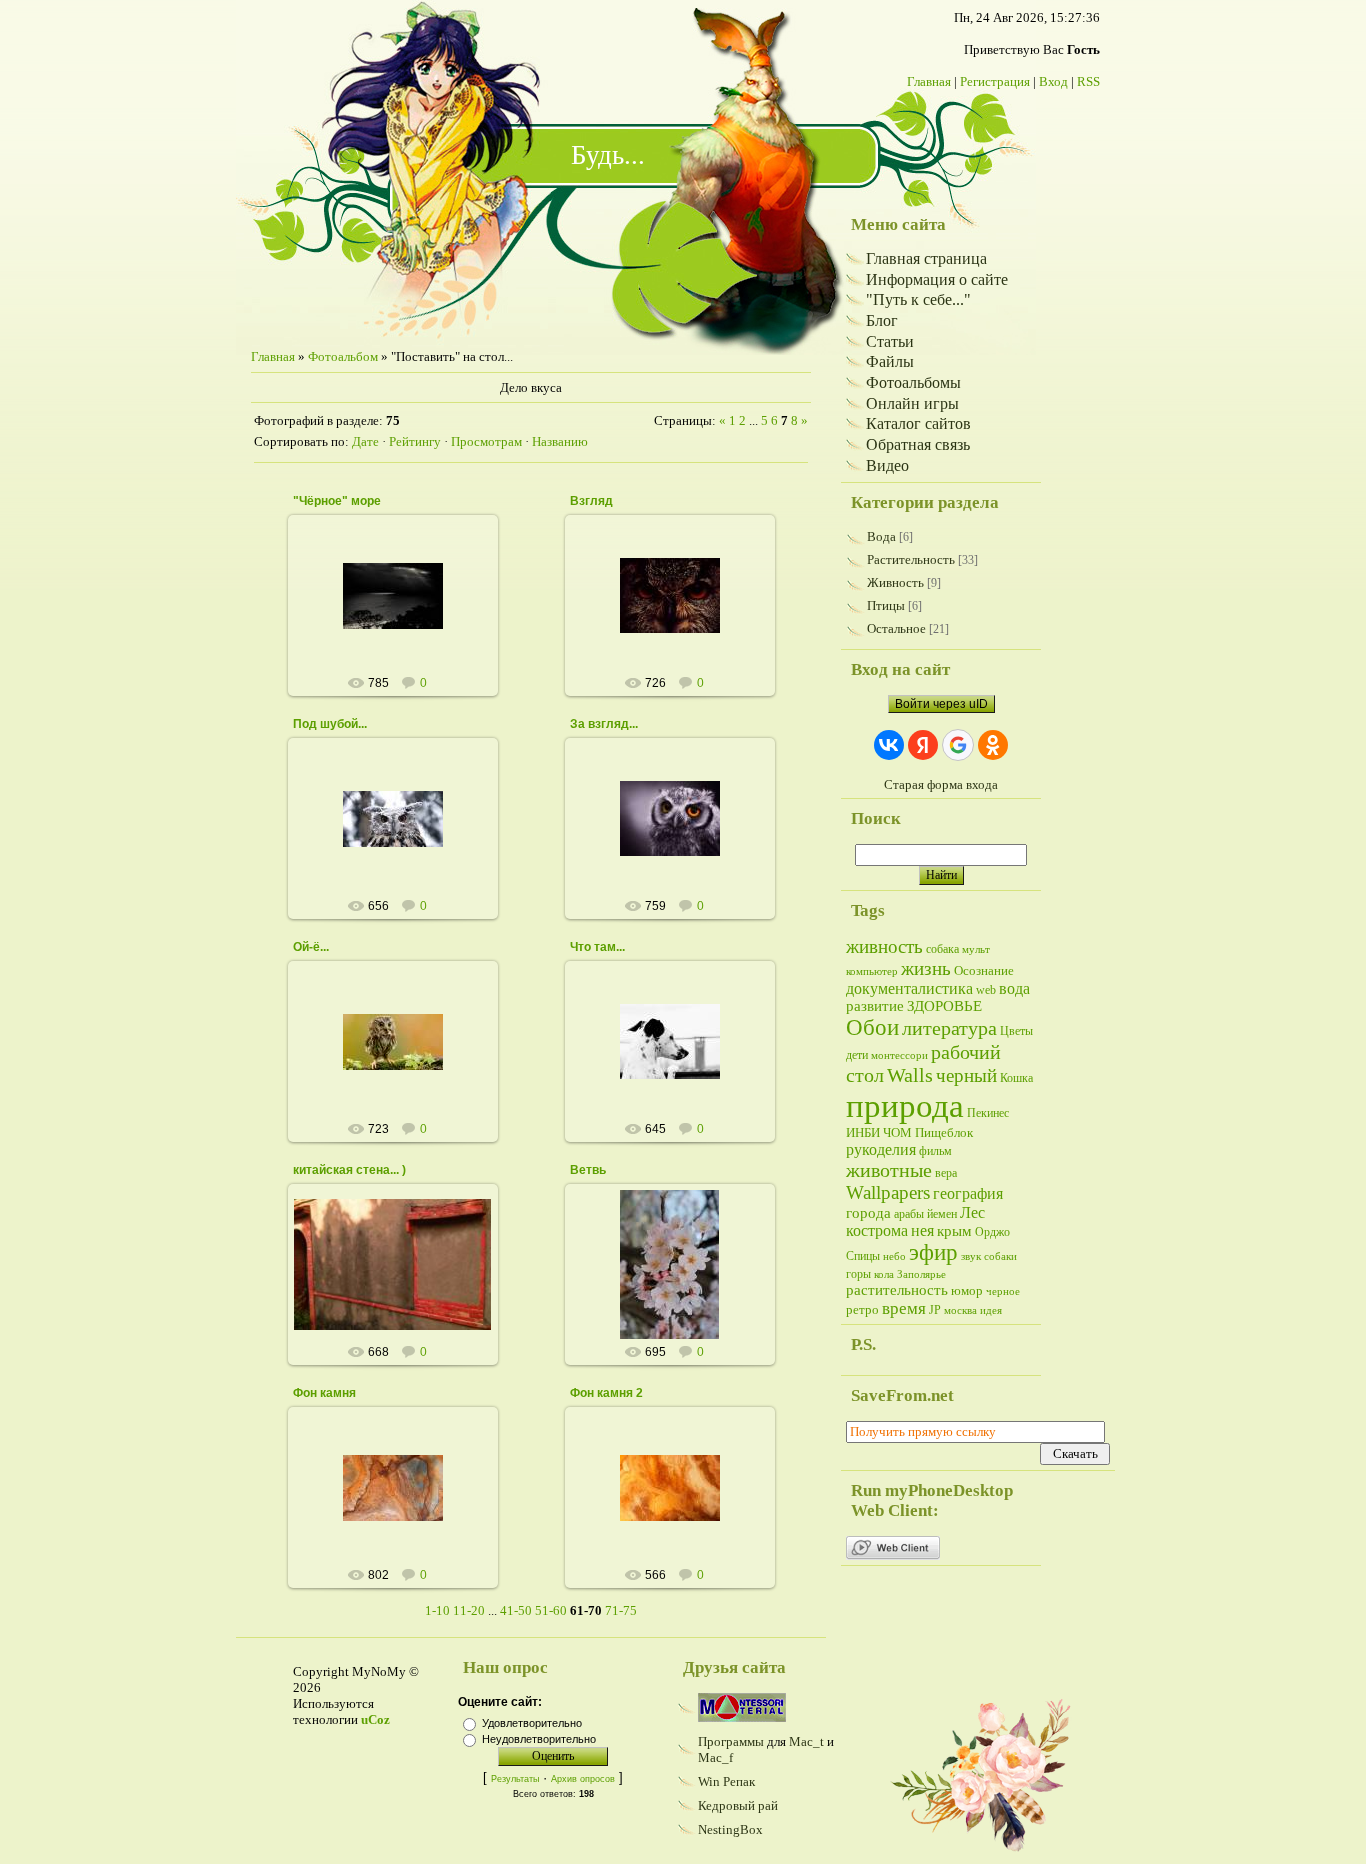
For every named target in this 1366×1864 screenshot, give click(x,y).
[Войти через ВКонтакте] (889, 745)
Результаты (515, 1779)
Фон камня (324, 1393)
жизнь (926, 968)
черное (1003, 1291)
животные (889, 1170)
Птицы (886, 605)
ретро (862, 1309)
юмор (967, 1290)
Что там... (597, 947)
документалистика (909, 988)
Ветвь (588, 1170)
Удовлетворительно (532, 1723)
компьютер (872, 971)
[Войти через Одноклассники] (993, 745)
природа (905, 1105)
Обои (872, 1027)
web (986, 990)
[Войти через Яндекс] (923, 745)
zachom (401, 612)
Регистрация (995, 81)
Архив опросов (583, 1779)
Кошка (1016, 1078)
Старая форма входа (941, 784)
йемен (942, 1214)
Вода (881, 536)
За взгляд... (604, 724)
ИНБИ (863, 1132)
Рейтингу (415, 441)
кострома (877, 1230)
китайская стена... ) (349, 1170)
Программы (731, 1741)
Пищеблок (944, 1132)
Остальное (896, 628)
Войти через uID (941, 704)
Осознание (984, 970)
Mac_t (806, 1741)
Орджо (992, 1232)
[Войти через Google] (958, 745)
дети (857, 1055)
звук (971, 1256)
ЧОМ (897, 1132)
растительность (897, 1290)
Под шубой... (330, 724)
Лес (972, 1212)
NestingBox (730, 1829)
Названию (560, 441)
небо (894, 1256)
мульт (976, 949)
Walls (910, 1075)
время (904, 1308)
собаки (1000, 1256)
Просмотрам (486, 441)
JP (935, 1310)
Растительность (911, 559)
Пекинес (988, 1113)
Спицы (863, 1256)
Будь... (608, 155)
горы (858, 1274)
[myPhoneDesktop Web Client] (893, 1555)
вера (946, 1173)
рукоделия (881, 1149)
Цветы (1016, 1031)
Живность (895, 582)
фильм (935, 1151)
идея (991, 1310)
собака (942, 949)
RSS (1088, 81)
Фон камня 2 (606, 1393)
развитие (875, 1006)
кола (884, 1274)
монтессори (899, 1055)
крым (954, 1231)
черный (966, 1075)
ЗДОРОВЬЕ (944, 1006)
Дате (365, 441)
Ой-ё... (311, 947)
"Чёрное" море (337, 501)
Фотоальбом (343, 356)
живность (884, 946)
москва (960, 1310)
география (968, 1193)
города (868, 1213)
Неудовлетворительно (539, 1739)
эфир (933, 1252)
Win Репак (726, 1781)
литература (949, 1028)
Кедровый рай (738, 1805)
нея (922, 1230)
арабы (909, 1214)
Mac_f (715, 1757)
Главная (929, 81)
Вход (1053, 81)
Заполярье (921, 1274)
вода (1014, 988)
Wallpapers (888, 1192)
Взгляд (591, 501)
